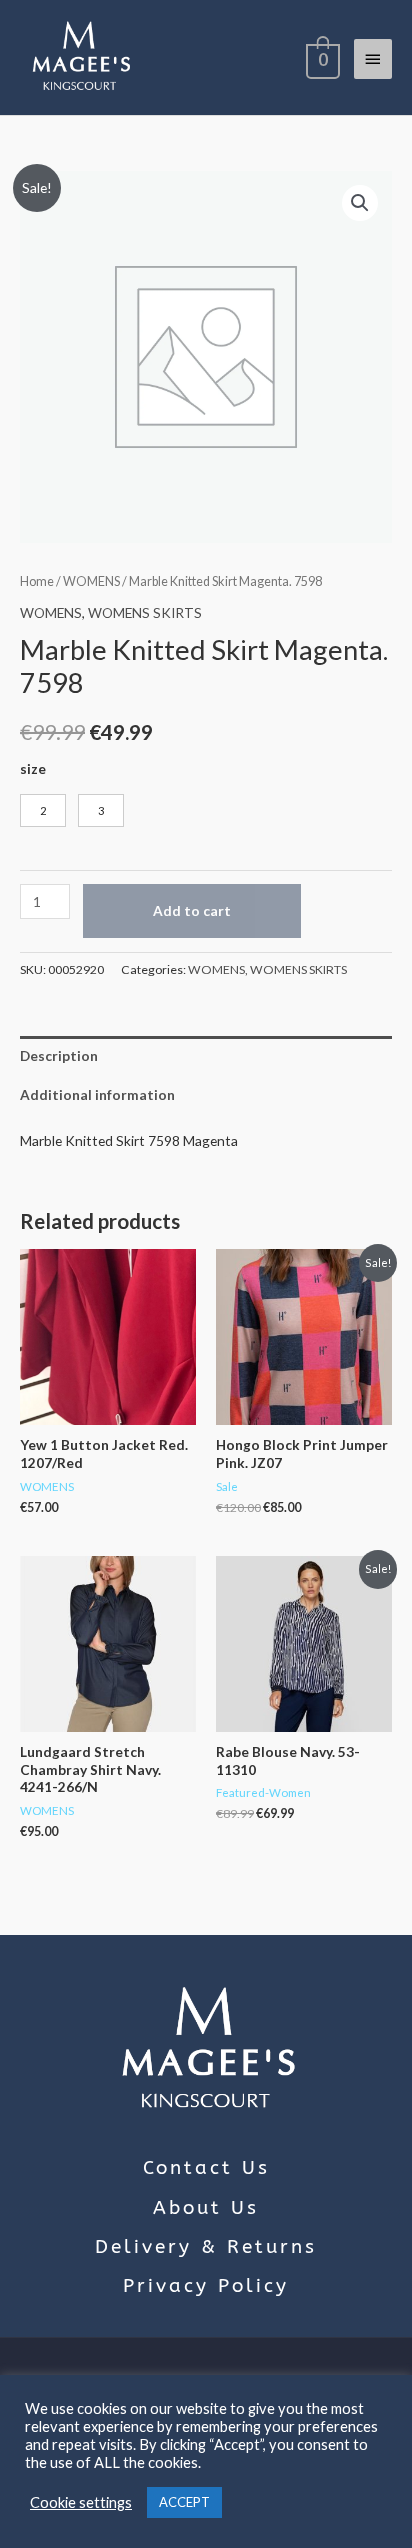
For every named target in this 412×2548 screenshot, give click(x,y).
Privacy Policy (206, 2286)
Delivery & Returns (206, 2247)
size (33, 768)
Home (37, 581)
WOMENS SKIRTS (145, 612)
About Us (206, 2208)
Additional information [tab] (97, 1094)
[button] (360, 203)
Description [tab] (59, 1055)
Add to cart (192, 910)
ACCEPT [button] (184, 2502)
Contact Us (206, 2168)
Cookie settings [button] (81, 2502)
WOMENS (91, 581)
